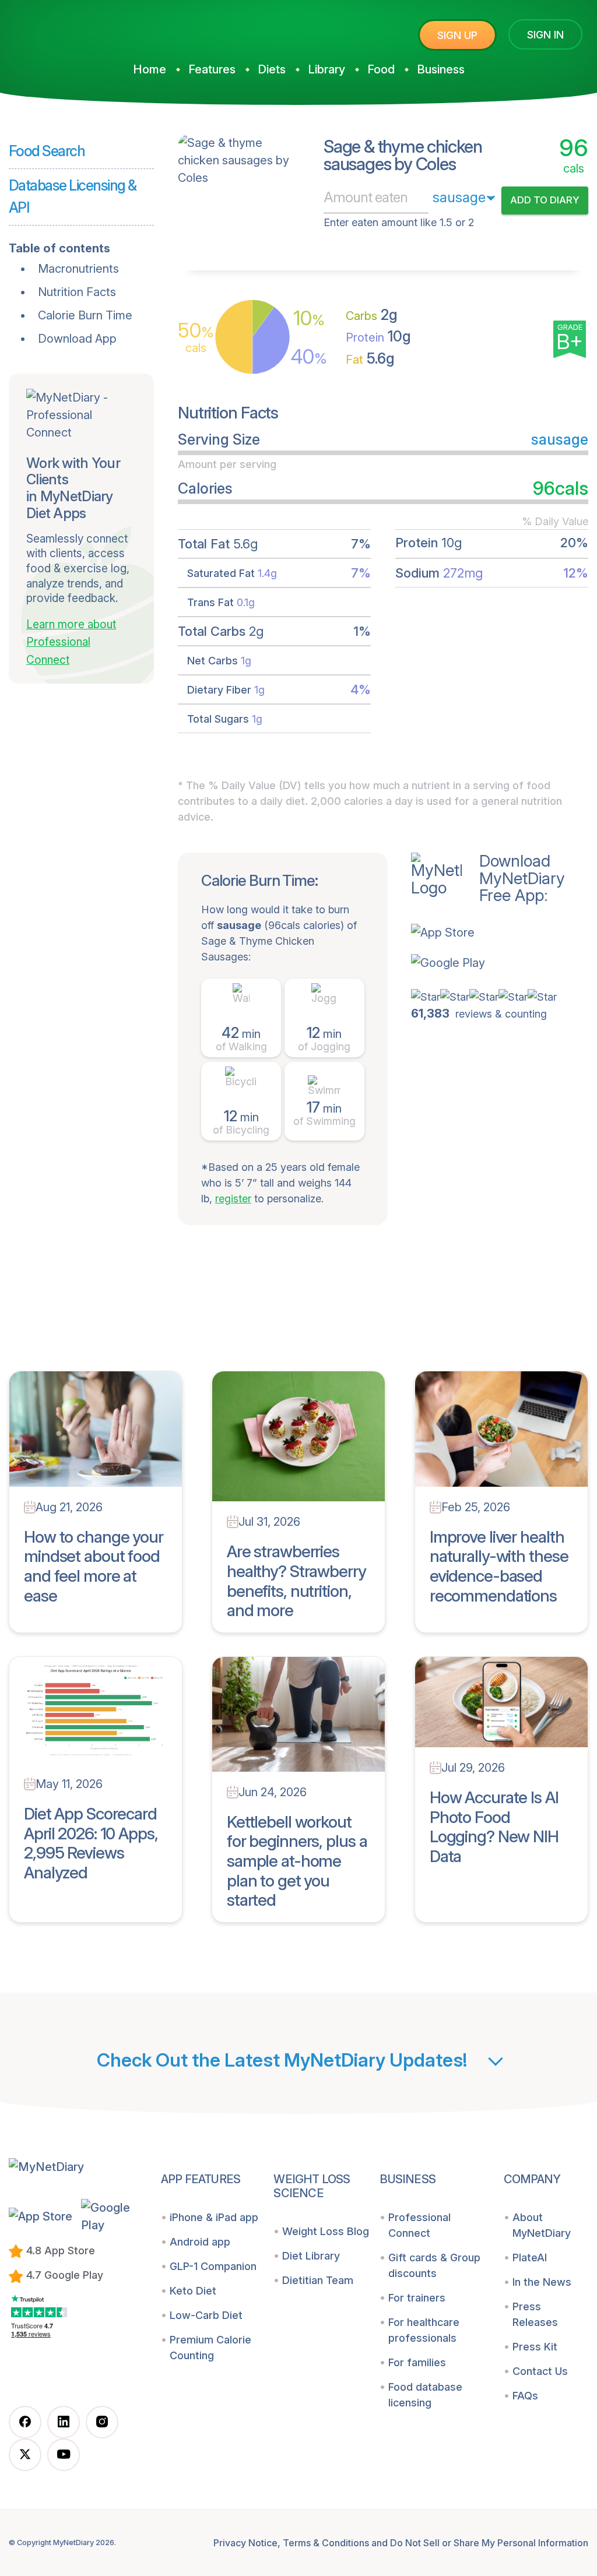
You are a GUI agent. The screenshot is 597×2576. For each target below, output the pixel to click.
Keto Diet (193, 2291)
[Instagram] (102, 2422)
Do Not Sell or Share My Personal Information (489, 2543)
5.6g (370, 358)
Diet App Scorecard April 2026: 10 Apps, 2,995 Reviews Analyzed (91, 1843)
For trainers (417, 2298)
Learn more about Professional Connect (71, 642)
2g (372, 315)
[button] (488, 932)
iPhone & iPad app (214, 2217)
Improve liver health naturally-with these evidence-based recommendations (499, 1566)
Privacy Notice (245, 2543)
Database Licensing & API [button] (73, 196)
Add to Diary (545, 200)
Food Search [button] (47, 151)
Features (212, 69)
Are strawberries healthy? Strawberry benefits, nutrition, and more (296, 1581)
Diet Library (311, 2256)
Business (441, 69)
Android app (200, 2242)
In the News (542, 2282)
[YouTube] (64, 2455)
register (233, 1199)
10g (378, 336)
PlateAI (530, 2257)
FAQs (525, 2396)
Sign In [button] (545, 35)
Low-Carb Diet (206, 2315)
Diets (272, 69)
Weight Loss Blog (326, 2231)
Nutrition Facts (77, 292)
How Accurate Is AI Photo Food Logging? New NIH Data (494, 1827)
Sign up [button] (457, 35)
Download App (77, 339)
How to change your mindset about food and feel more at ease (94, 1566)
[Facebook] (25, 2422)
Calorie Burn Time (85, 315)
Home (150, 69)
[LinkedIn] (64, 2422)
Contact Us (540, 2371)
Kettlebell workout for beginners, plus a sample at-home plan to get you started (297, 1861)
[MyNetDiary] (96, 30)
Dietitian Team (318, 2280)
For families (417, 2362)
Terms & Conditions (326, 2543)
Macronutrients (78, 269)
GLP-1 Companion (213, 2266)
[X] (25, 2455)
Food (381, 69)
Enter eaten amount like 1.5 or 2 (399, 222)
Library (326, 69)
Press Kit (535, 2347)
